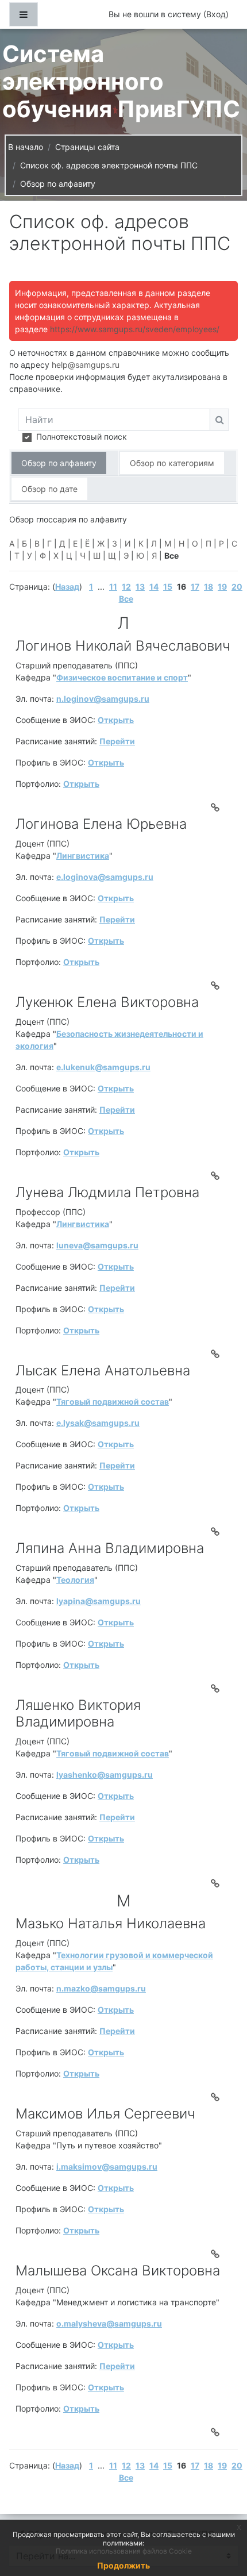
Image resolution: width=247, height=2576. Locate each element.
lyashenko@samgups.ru (105, 1775)
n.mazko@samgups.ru (101, 1988)
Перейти (117, 741)
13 (140, 587)
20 (237, 587)
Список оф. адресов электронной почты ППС (109, 165)
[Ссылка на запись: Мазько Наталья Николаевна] (217, 2097)
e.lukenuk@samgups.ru (103, 1067)
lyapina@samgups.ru (99, 1601)
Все (126, 599)
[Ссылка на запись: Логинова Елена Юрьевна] (217, 986)
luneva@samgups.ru (97, 1245)
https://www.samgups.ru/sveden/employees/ (135, 329)
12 (126, 587)
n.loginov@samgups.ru (103, 699)
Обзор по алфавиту (58, 184)
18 (209, 587)
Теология (75, 1580)
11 (113, 587)
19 (222, 587)
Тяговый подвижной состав (113, 1402)
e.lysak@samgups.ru (98, 1423)
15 (168, 587)
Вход (216, 14)
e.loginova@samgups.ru (105, 877)
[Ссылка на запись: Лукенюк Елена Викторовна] (217, 1176)
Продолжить (123, 2565)
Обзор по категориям (172, 463)
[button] (221, 2519)
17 (195, 587)
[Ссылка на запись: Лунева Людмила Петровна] (217, 1354)
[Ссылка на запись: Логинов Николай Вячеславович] (217, 808)
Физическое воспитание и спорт (122, 677)
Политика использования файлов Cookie (124, 2551)
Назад (67, 587)
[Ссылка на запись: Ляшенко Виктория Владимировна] (217, 1883)
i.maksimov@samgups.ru (107, 2166)
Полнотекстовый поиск (82, 437)
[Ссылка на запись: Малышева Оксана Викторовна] (217, 2432)
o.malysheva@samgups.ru (109, 2323)
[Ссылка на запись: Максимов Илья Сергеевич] (217, 2254)
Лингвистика (83, 856)
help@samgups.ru (86, 365)
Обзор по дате (49, 489)
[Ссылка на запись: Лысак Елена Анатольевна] (217, 1532)
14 (154, 587)
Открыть (116, 720)
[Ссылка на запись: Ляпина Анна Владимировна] (217, 1689)
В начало (26, 147)
